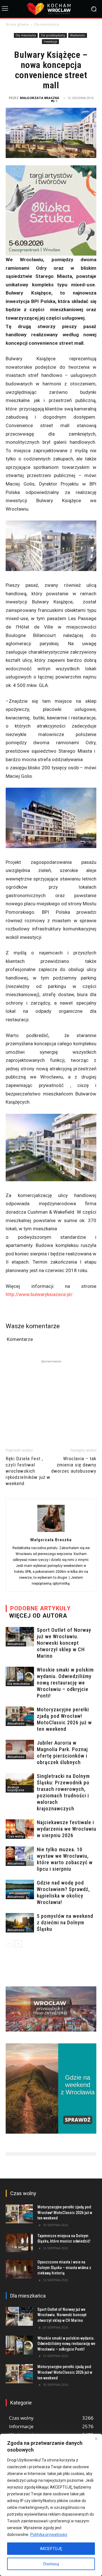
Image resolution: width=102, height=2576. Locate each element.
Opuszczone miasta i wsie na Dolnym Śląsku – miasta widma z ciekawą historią (64, 2268)
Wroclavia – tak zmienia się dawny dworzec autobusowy (74, 1465)
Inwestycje (50, 41)
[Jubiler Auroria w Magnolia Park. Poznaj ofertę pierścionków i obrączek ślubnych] (20, 1750)
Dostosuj (51, 2564)
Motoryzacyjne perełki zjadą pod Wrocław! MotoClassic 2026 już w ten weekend (65, 2212)
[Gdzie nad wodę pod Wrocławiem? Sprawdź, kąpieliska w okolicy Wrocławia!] (20, 1889)
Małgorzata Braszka (40, 98)
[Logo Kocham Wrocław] (51, 9)
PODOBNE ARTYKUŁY (41, 1608)
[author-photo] (51, 1532)
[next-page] (18, 1944)
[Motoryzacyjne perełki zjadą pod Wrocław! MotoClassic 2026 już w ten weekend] (20, 1716)
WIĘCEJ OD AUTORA (38, 1616)
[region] (51, 2505)
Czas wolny (15, 1836)
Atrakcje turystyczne (16, 1789)
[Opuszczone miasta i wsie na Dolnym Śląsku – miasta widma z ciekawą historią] (19, 2269)
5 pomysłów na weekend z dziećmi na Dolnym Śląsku (65, 1922)
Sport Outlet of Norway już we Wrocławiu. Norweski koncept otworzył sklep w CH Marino (64, 1643)
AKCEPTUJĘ (51, 2549)
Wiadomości (78, 35)
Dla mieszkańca (46, 24)
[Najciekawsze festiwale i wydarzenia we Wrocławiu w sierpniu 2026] (20, 1829)
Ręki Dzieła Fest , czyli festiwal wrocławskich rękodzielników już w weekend (28, 1471)
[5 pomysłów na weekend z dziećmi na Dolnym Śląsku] (20, 1923)
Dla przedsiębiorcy (53, 35)
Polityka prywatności (49, 2535)
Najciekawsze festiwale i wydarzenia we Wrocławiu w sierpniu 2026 (67, 1829)
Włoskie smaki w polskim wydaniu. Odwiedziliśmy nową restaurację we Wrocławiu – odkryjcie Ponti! (65, 1683)
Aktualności (16, 1644)
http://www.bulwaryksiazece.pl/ (39, 1294)
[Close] (96, 2439)
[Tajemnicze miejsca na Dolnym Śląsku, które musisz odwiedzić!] (19, 2243)
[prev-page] (9, 1944)
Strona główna (17, 24)
